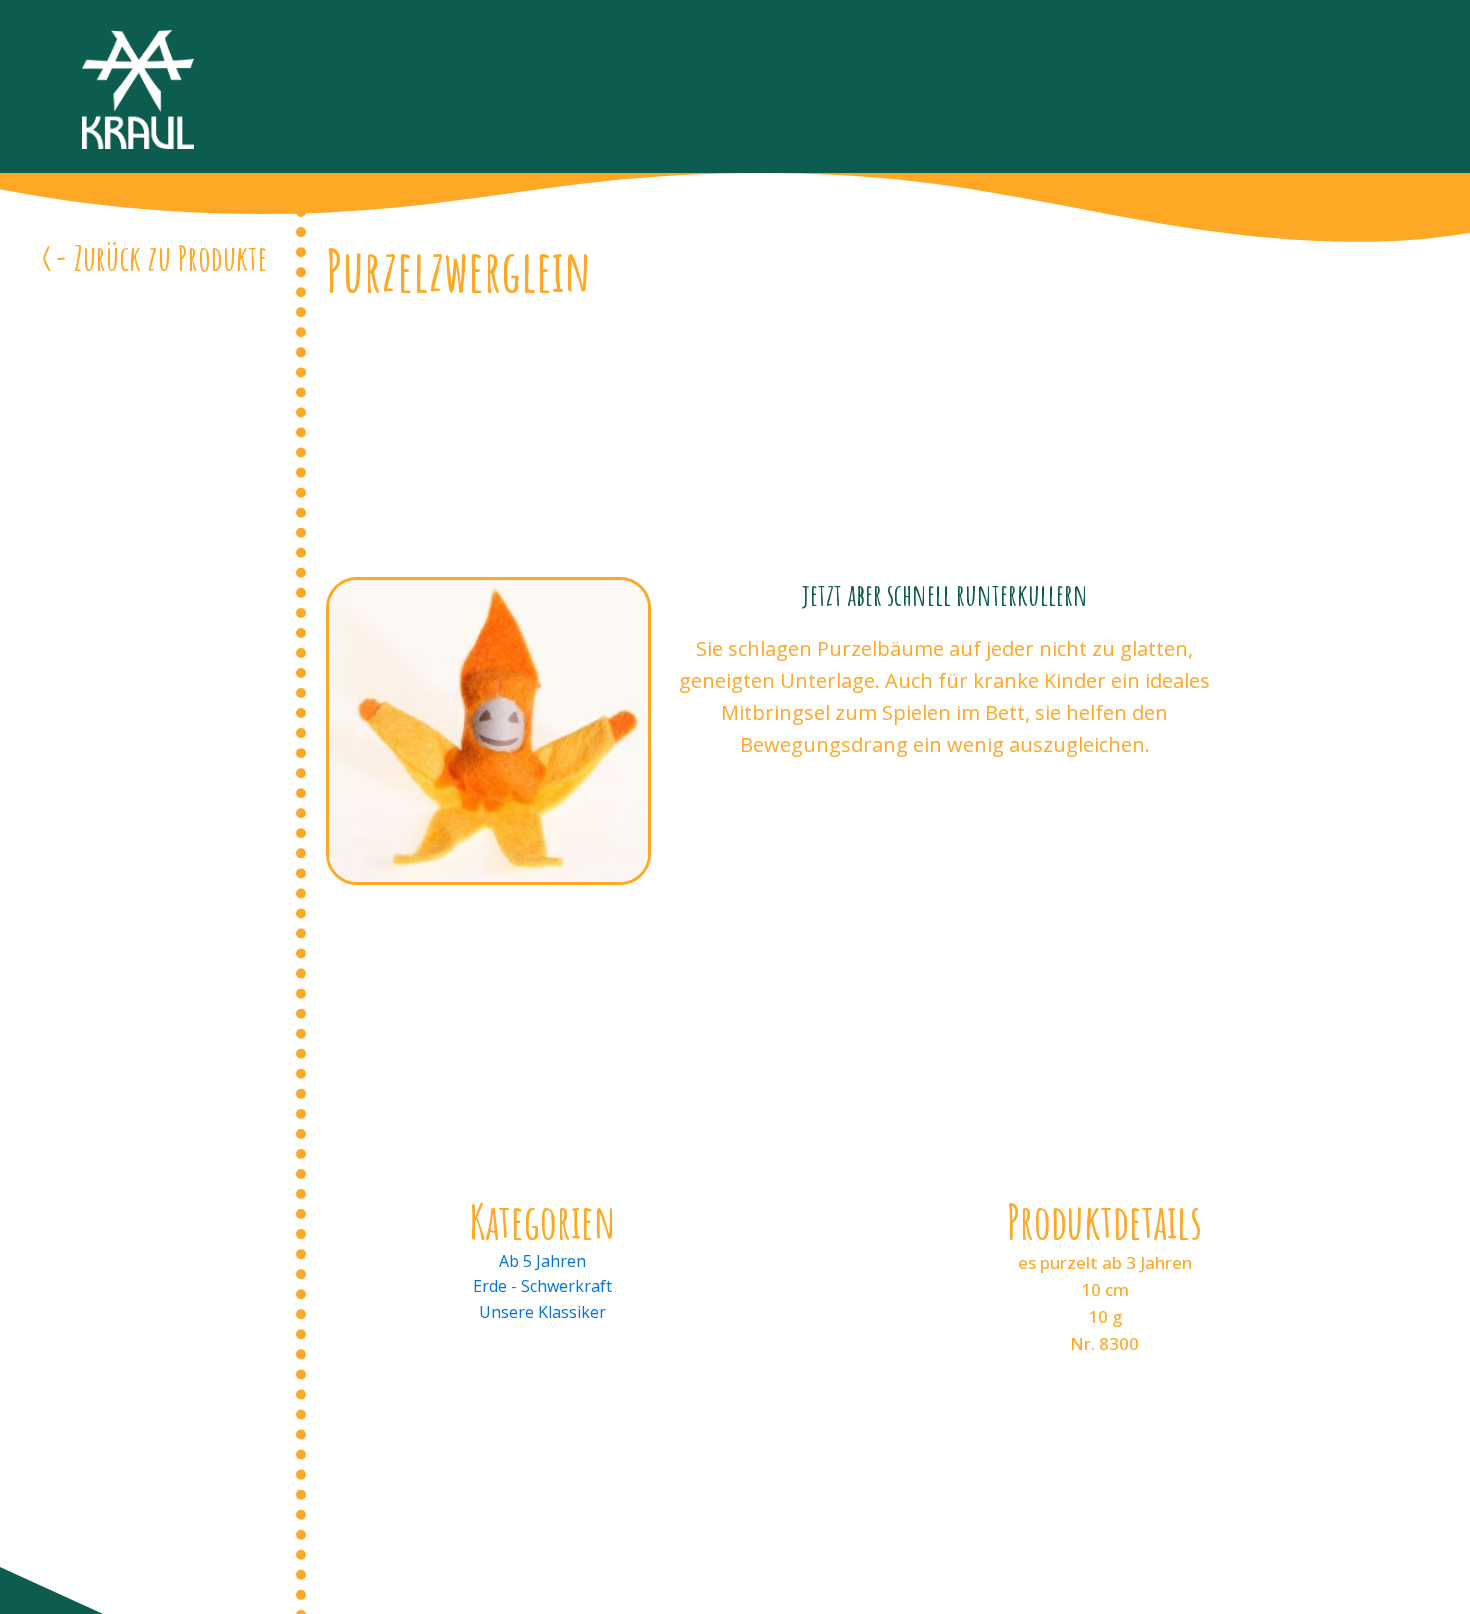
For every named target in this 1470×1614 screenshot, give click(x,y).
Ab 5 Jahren (542, 1261)
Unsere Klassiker (542, 1312)
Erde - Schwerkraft (542, 1286)
